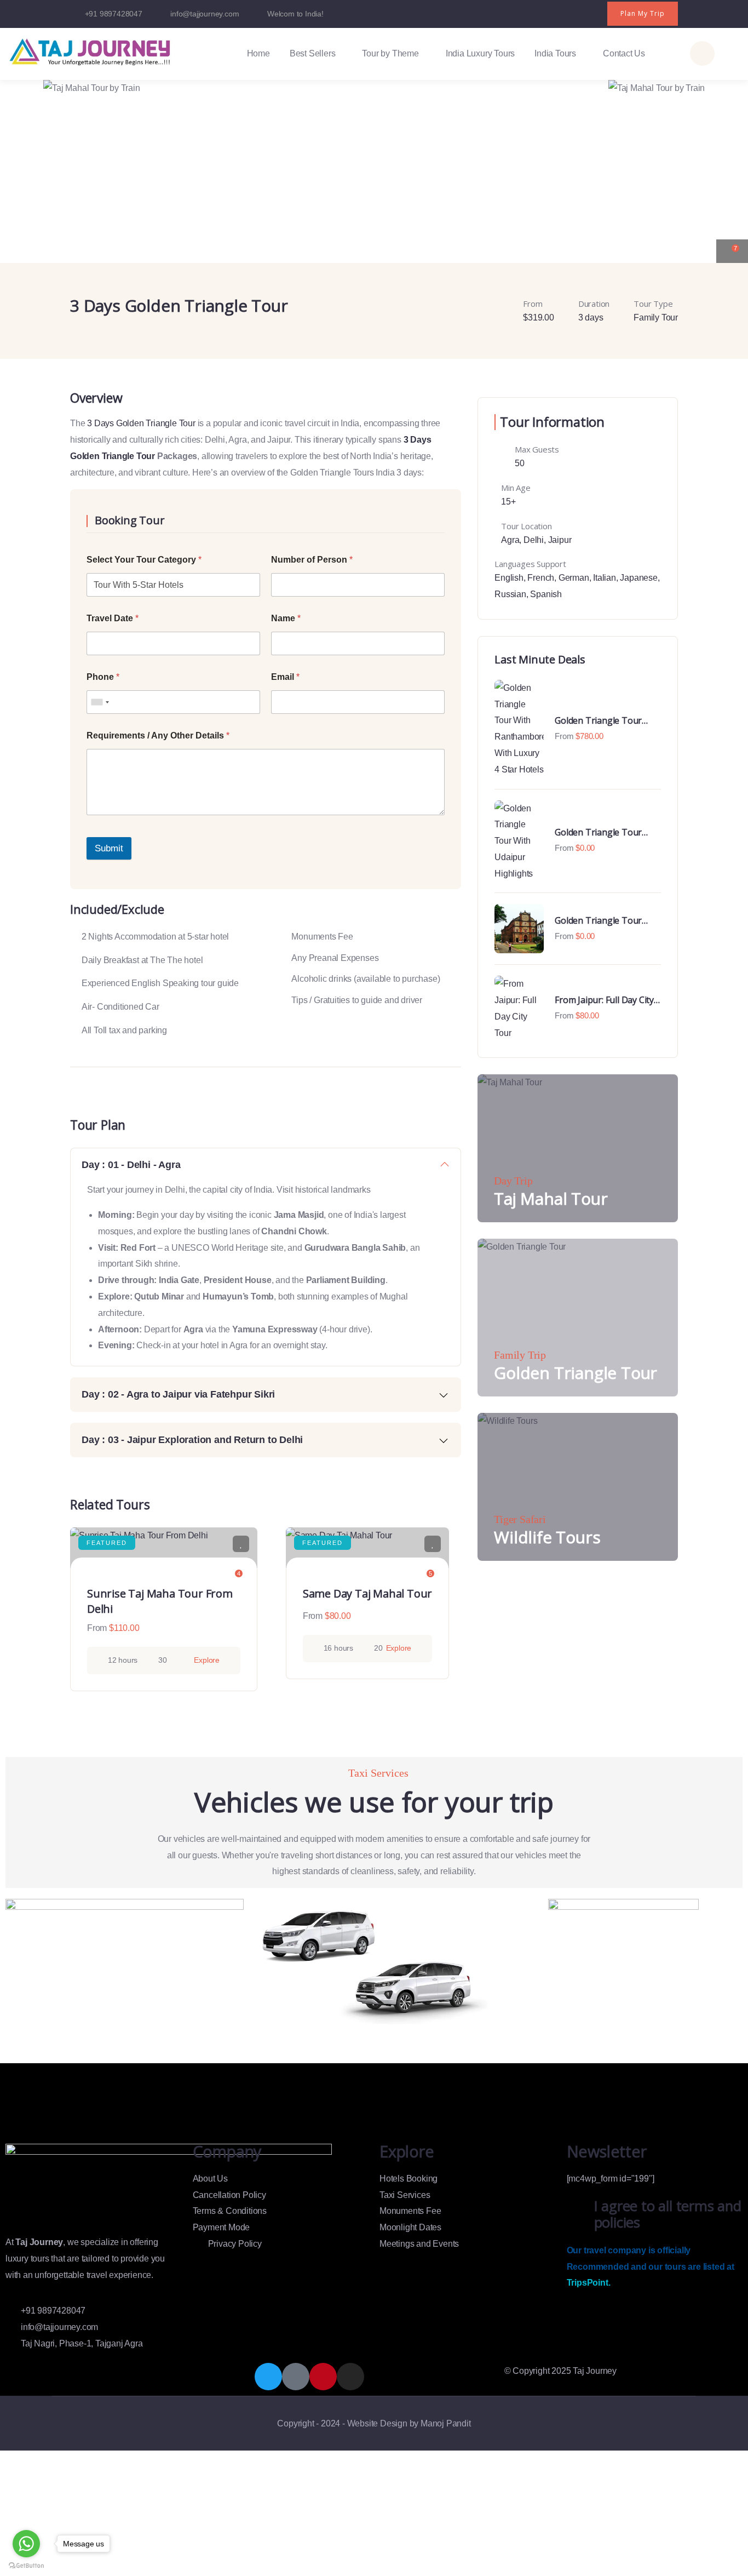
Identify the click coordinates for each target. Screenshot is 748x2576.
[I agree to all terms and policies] (580, 2214)
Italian (605, 578)
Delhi (534, 540)
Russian (510, 594)
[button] (729, 164)
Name (286, 618)
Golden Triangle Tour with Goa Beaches (598, 920)
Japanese (638, 578)
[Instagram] (571, 8)
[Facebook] (549, 8)
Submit (109, 848)
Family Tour (656, 317)
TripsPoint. (589, 2283)
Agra (510, 540)
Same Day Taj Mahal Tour (367, 1593)
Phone (103, 677)
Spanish (546, 594)
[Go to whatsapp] (26, 2544)
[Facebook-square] (296, 2377)
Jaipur (560, 540)
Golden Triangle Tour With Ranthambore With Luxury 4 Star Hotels (603, 720)
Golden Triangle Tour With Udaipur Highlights (603, 832)
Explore (207, 1660)
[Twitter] (527, 8)
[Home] (90, 51)
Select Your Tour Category (144, 560)
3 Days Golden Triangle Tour (141, 423)
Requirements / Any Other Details (158, 735)
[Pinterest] (593, 8)
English (509, 578)
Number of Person (312, 560)
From (97, 1628)
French (541, 578)
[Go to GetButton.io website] (26, 2565)
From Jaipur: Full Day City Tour (604, 1000)
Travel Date (113, 618)
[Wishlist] (241, 1544)
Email (285, 677)
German (574, 578)
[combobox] (100, 702)
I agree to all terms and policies (668, 2214)
